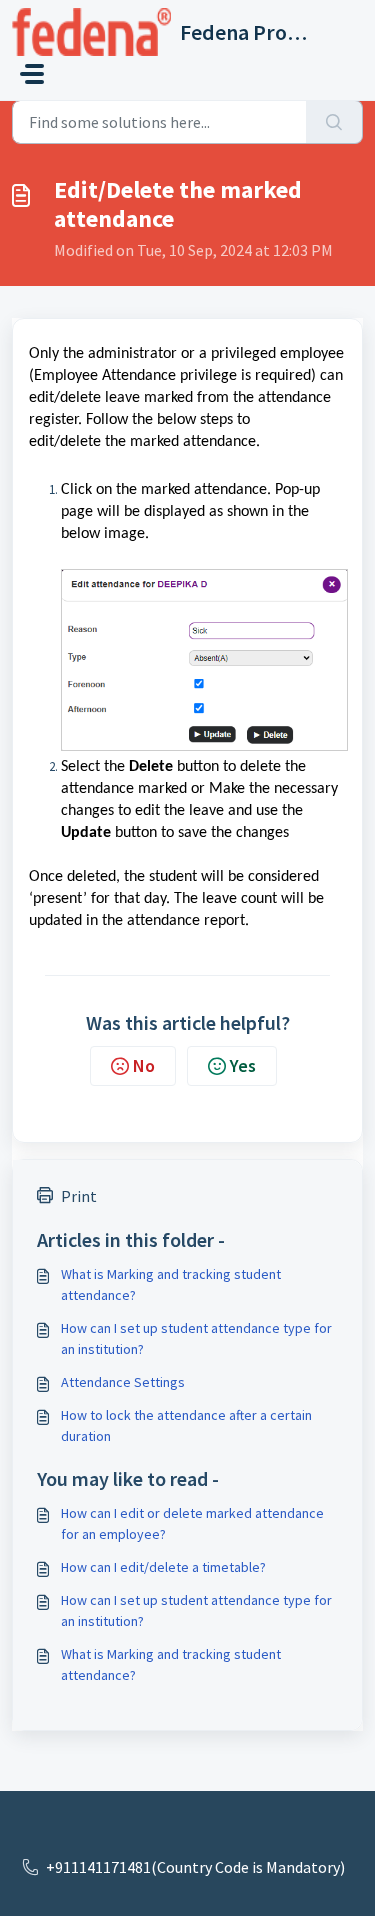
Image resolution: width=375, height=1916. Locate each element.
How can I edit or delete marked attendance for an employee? (192, 1523)
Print (79, 1196)
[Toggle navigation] (32, 74)
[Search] (334, 122)
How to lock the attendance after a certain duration (186, 1425)
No (144, 1065)
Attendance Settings (123, 1382)
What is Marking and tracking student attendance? (171, 1284)
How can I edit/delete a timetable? (163, 1567)
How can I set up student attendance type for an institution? (196, 1338)
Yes (243, 1065)
